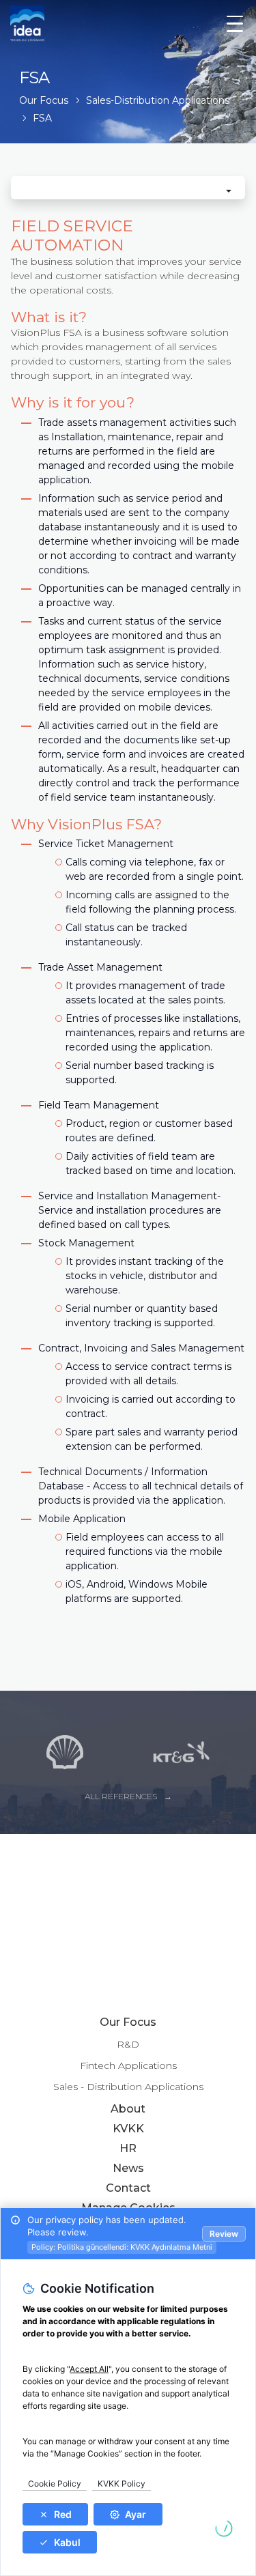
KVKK (128, 2129)
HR (128, 2148)
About (128, 2109)
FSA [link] (42, 118)
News (128, 2168)
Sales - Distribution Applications (128, 2087)
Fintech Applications (128, 2065)
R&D (128, 2044)
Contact (128, 2188)
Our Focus (128, 2022)
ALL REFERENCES (121, 1796)
